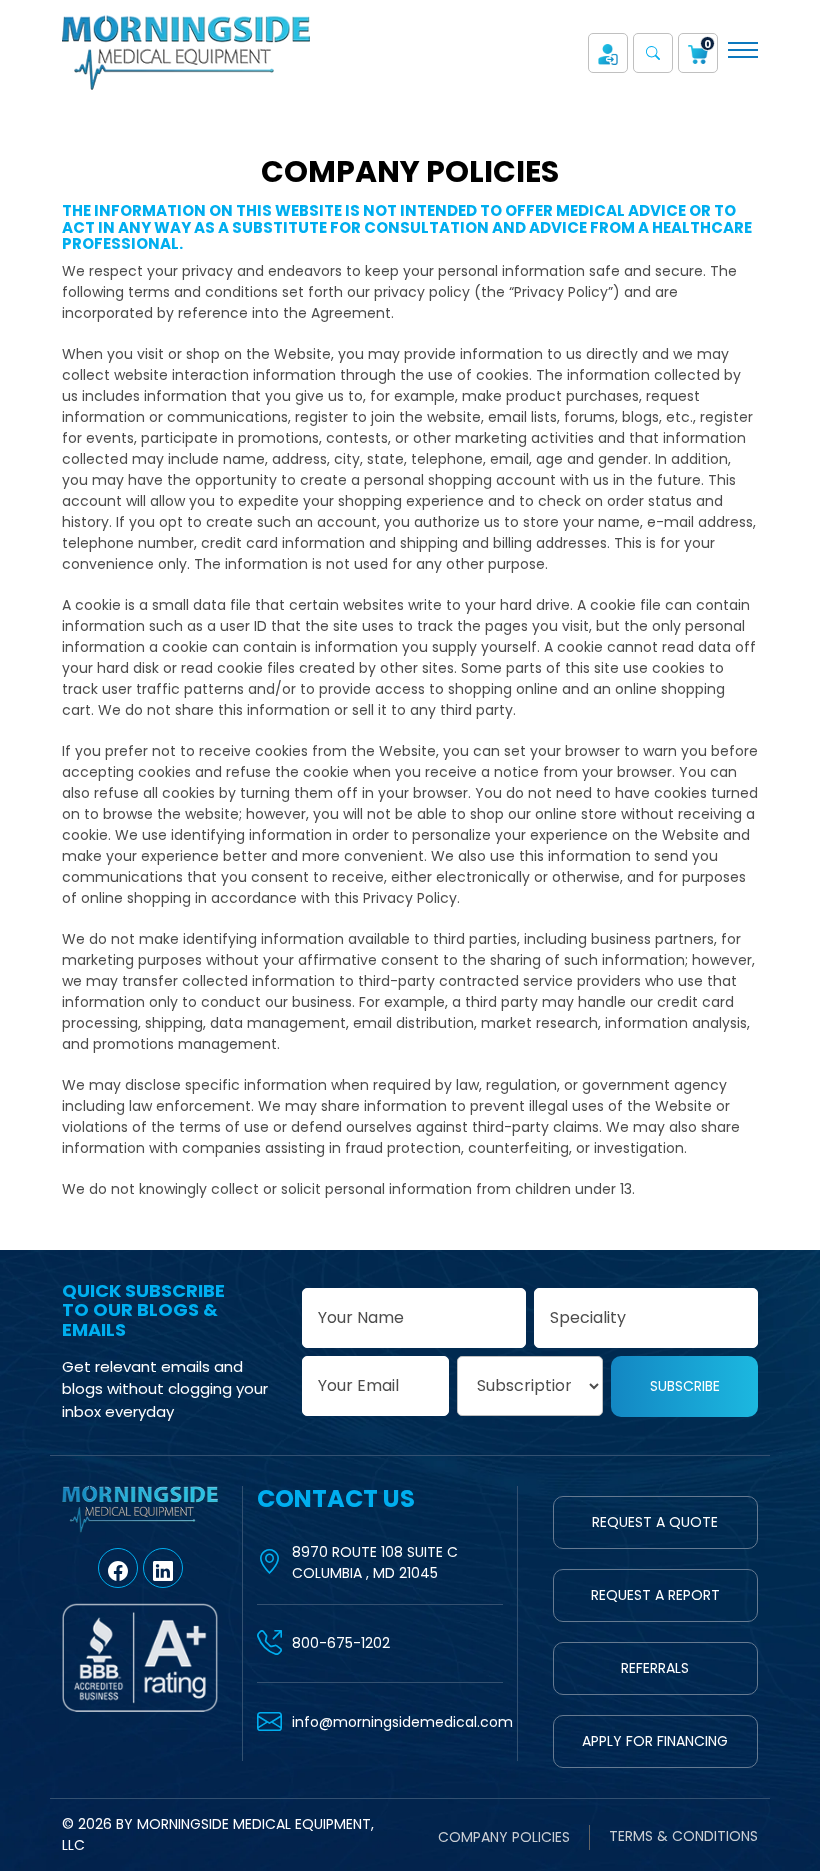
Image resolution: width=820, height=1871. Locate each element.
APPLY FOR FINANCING (655, 1741)
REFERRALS (655, 1668)
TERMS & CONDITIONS (683, 1836)
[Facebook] (118, 1568)
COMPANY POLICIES (504, 1837)
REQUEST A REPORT (655, 1595)
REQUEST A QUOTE (655, 1522)
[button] (653, 53)
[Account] (608, 53)
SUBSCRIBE (685, 1386)
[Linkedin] (163, 1568)
